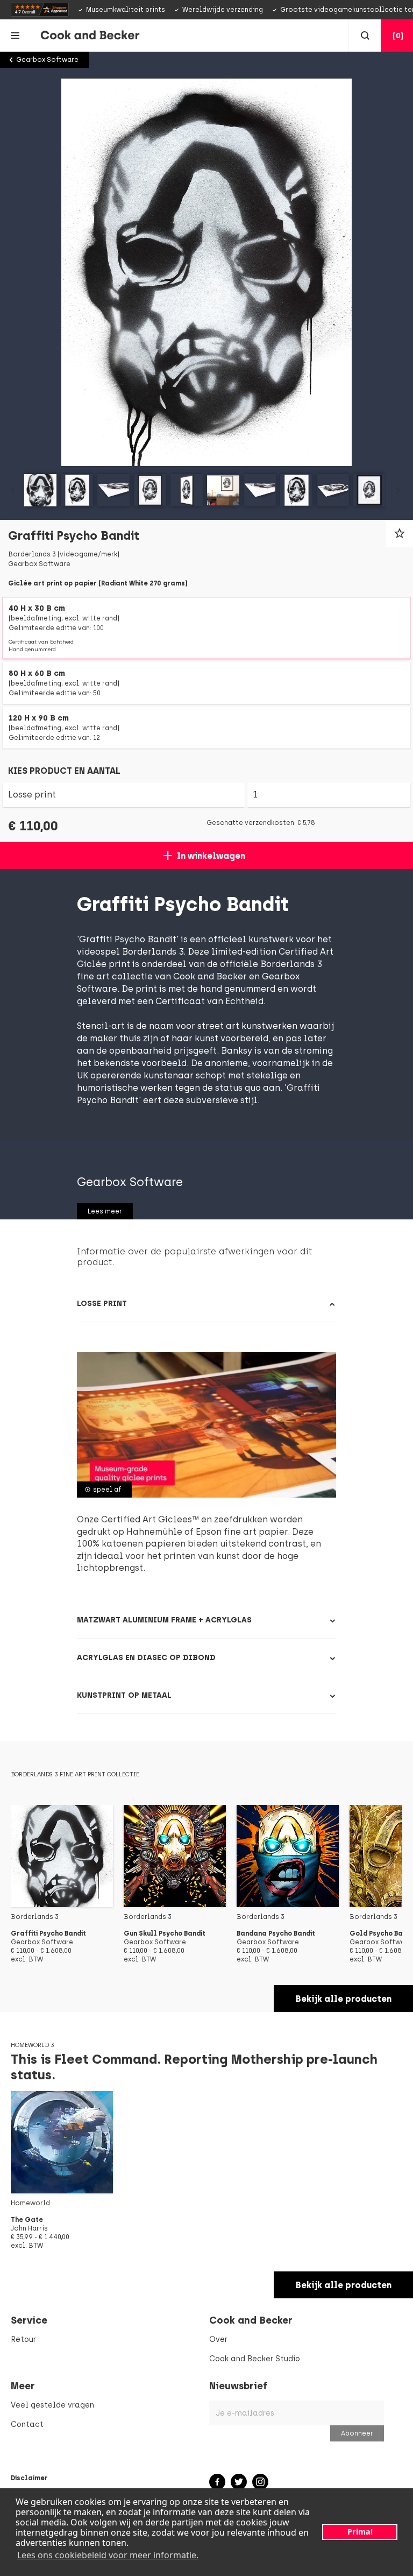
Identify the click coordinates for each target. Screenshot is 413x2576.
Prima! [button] (360, 2532)
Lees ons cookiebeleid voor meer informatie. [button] (108, 2555)
